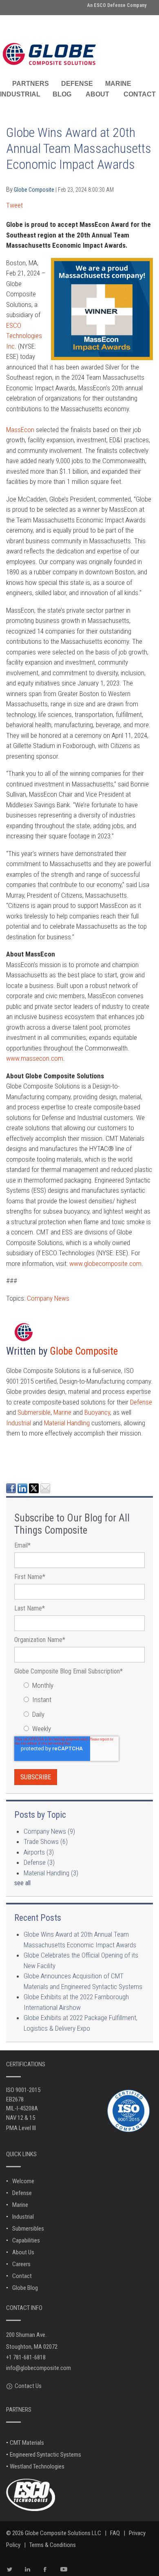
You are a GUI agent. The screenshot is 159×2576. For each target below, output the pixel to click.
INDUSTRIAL (20, 94)
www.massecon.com (35, 1058)
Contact (22, 2276)
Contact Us (28, 2386)
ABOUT (97, 94)
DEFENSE (77, 84)
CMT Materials (27, 2443)
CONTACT (140, 94)
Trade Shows (46, 1841)
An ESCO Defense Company (117, 5)
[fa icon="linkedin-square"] (22, 1451)
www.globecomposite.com (105, 1263)
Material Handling (67, 1423)
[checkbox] (79, 1707)
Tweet (14, 205)
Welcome (23, 2181)
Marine (62, 1412)
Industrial (19, 1423)
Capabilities (26, 2240)
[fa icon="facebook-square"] (11, 1451)
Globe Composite (35, 190)
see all (22, 1883)
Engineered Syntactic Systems (45, 2455)
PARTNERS (31, 84)
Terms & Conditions (53, 2545)
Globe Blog (25, 2288)
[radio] (84, 1686)
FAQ (115, 2533)
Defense (141, 1402)
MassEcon (20, 430)
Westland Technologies (37, 2466)
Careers (21, 2264)
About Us (23, 2252)
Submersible (34, 1412)
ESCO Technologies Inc (24, 336)
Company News (48, 1298)
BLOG (62, 94)
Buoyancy (97, 1412)
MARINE (118, 84)
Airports (39, 1852)
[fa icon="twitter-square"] (34, 1451)
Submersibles (28, 2229)
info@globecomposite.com (39, 2368)
